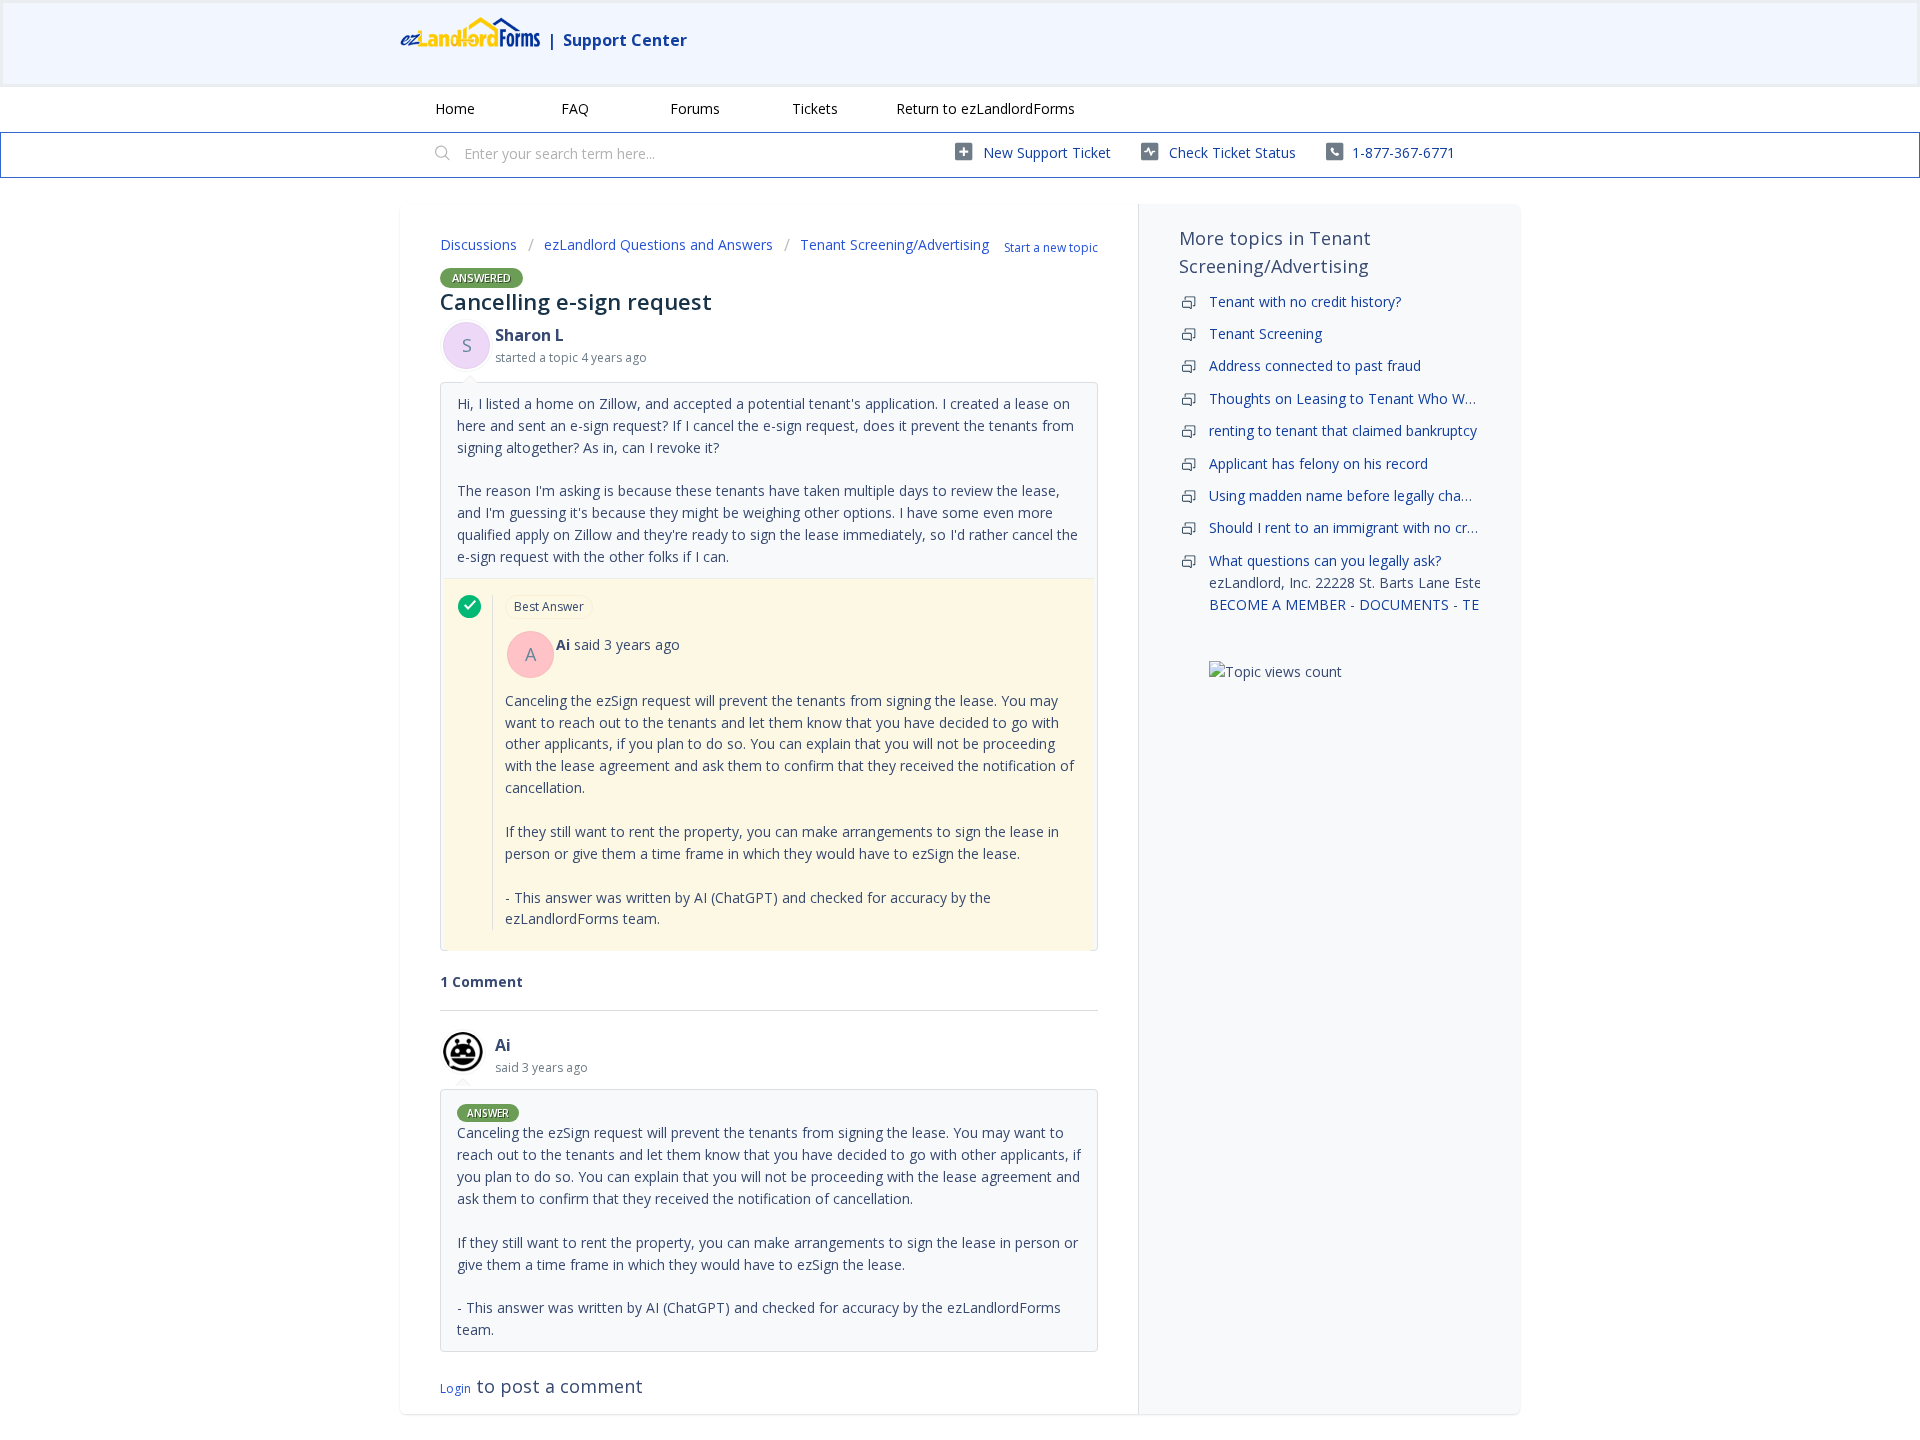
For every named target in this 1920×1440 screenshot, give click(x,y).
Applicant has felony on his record (1318, 463)
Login (455, 1388)
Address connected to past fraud (1315, 365)
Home (455, 108)
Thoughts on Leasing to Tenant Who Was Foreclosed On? (1397, 398)
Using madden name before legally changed (1351, 495)
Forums (695, 108)
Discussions (478, 244)
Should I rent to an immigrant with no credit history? (1377, 527)
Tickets (815, 108)
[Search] (443, 155)
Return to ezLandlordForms (985, 108)
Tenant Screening (1265, 333)
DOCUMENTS (1404, 604)
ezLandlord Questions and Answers (658, 244)
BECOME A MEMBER (1277, 604)
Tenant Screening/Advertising (894, 244)
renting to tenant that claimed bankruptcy (1343, 430)
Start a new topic (1051, 247)
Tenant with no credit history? (1305, 301)
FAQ (575, 108)
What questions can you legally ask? (1325, 560)
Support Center (625, 40)
